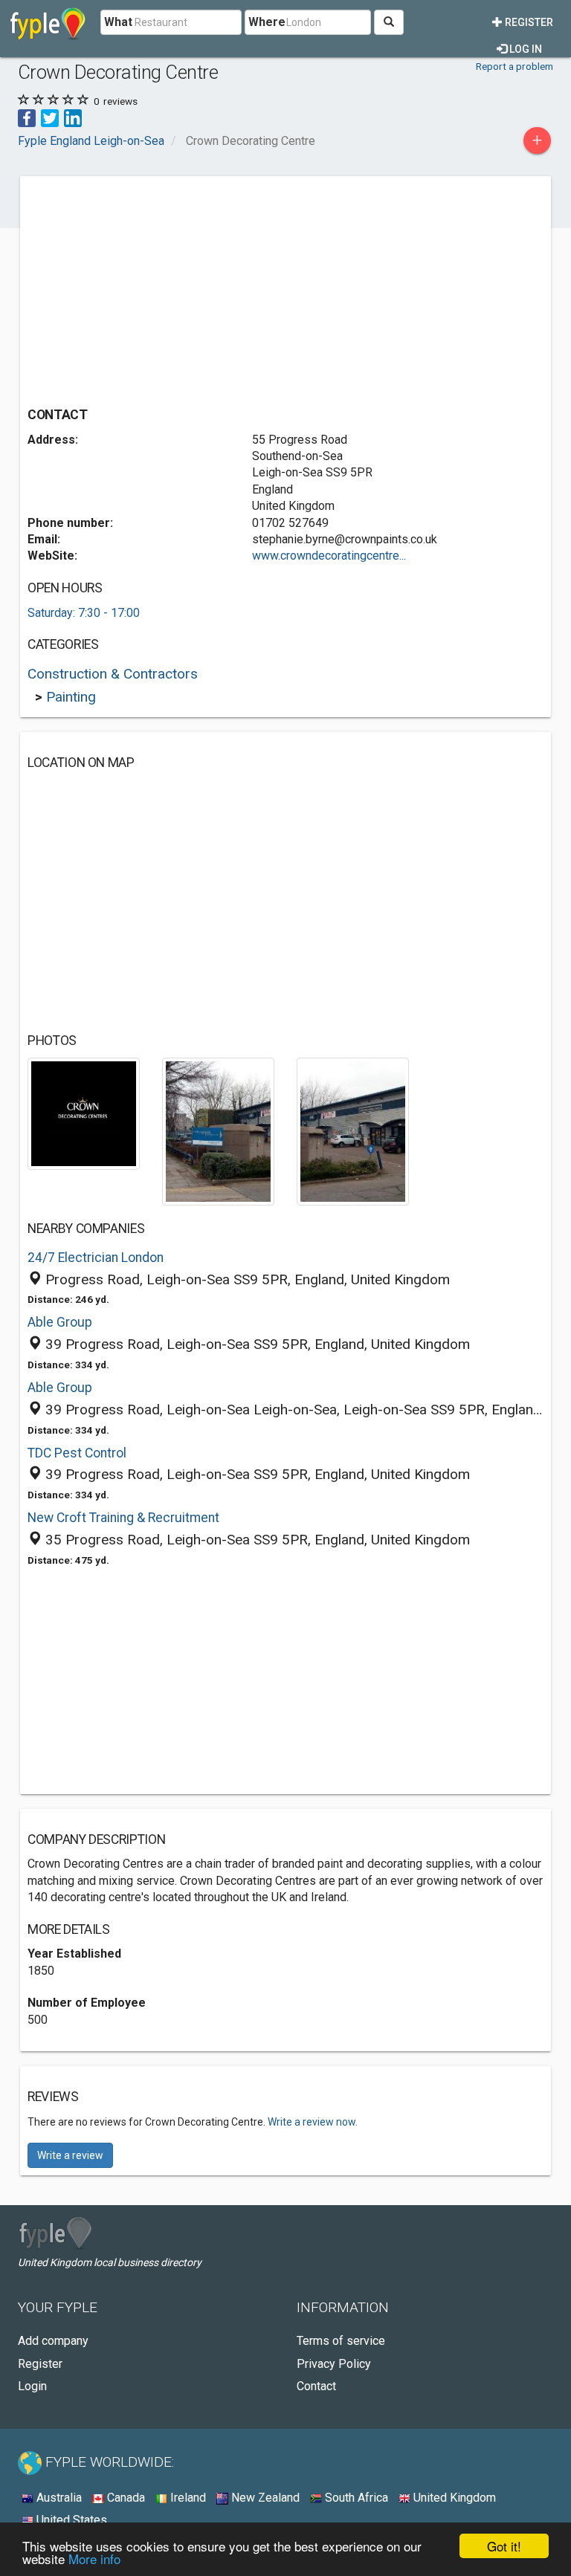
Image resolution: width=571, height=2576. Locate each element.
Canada (125, 2498)
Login (32, 2386)
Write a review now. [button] (313, 2122)
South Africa (355, 2498)
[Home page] (48, 22)
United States (70, 2520)
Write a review (70, 2155)
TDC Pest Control (77, 1453)
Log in (525, 49)
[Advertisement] (152, 288)
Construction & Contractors (113, 674)
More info (94, 2559)
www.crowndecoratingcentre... (329, 556)
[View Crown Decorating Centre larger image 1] (84, 1113)
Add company (53, 2341)
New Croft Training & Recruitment (123, 1518)
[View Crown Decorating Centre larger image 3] (353, 1131)
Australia (58, 2498)
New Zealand (264, 2498)
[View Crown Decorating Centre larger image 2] (218, 1131)
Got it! (504, 2546)
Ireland (187, 2498)
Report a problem (514, 66)
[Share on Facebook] (27, 117)
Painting (71, 697)
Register (528, 22)
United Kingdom (453, 2498)
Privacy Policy (334, 2364)
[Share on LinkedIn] (73, 117)
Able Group (60, 1322)
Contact (316, 2386)
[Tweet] (50, 117)
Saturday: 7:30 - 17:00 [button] (84, 613)
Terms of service (341, 2341)
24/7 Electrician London (96, 1258)
